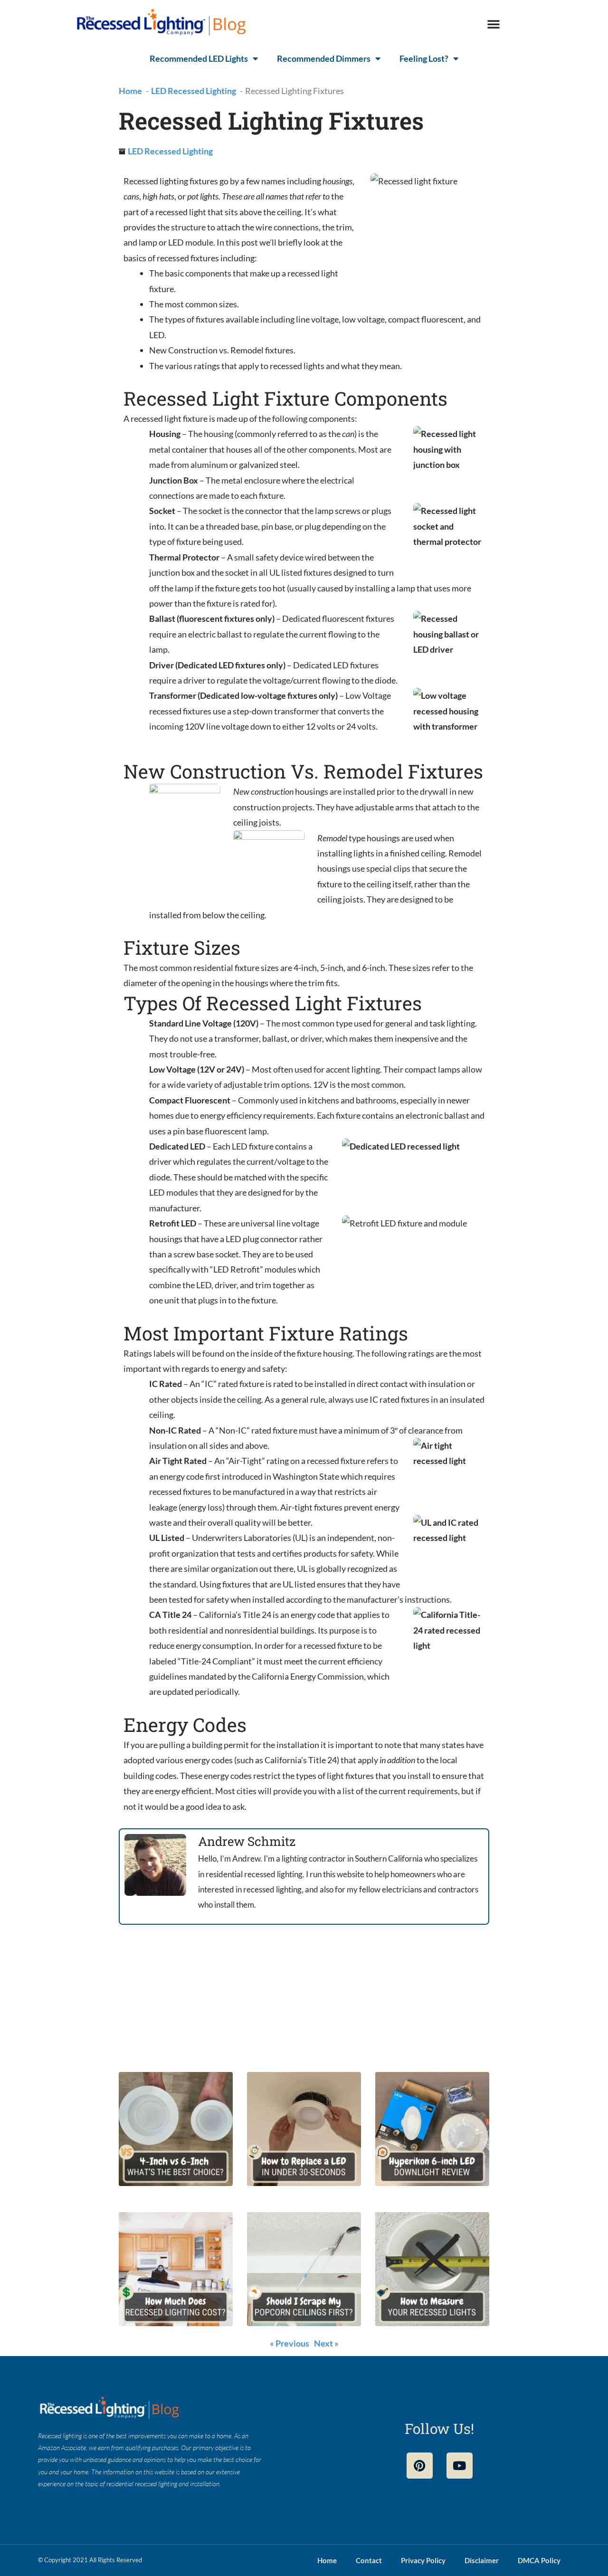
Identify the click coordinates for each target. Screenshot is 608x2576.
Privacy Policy (423, 2560)
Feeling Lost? (424, 58)
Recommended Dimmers (324, 58)
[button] (494, 24)
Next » (326, 2343)
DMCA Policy (539, 2560)
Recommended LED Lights (199, 58)
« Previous (290, 2343)
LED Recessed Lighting (170, 151)
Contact (369, 2560)
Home (327, 2560)
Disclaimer (482, 2560)
